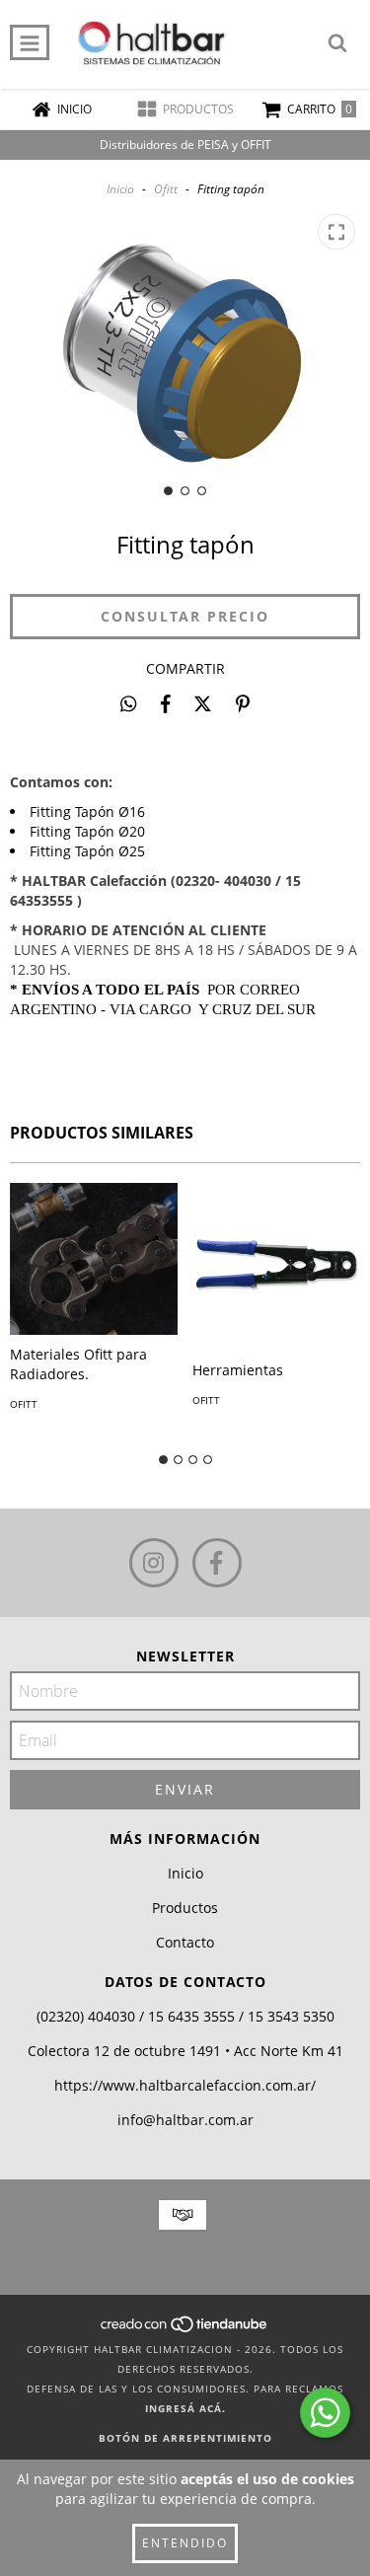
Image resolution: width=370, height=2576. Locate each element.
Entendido (185, 2543)
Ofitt (166, 189)
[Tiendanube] (185, 2329)
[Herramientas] (276, 1267)
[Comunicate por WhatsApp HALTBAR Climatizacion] (325, 2413)
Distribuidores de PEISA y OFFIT (185, 145)
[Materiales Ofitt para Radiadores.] (94, 1259)
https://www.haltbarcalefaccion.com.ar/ (185, 2085)
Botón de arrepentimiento (185, 2438)
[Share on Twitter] (203, 703)
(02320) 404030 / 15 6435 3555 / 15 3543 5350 (185, 2016)
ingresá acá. (185, 2408)
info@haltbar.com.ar (185, 2120)
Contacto (185, 1942)
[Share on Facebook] (166, 703)
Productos (185, 1908)
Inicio (120, 189)
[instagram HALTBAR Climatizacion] (154, 1563)
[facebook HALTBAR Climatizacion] (217, 1563)
